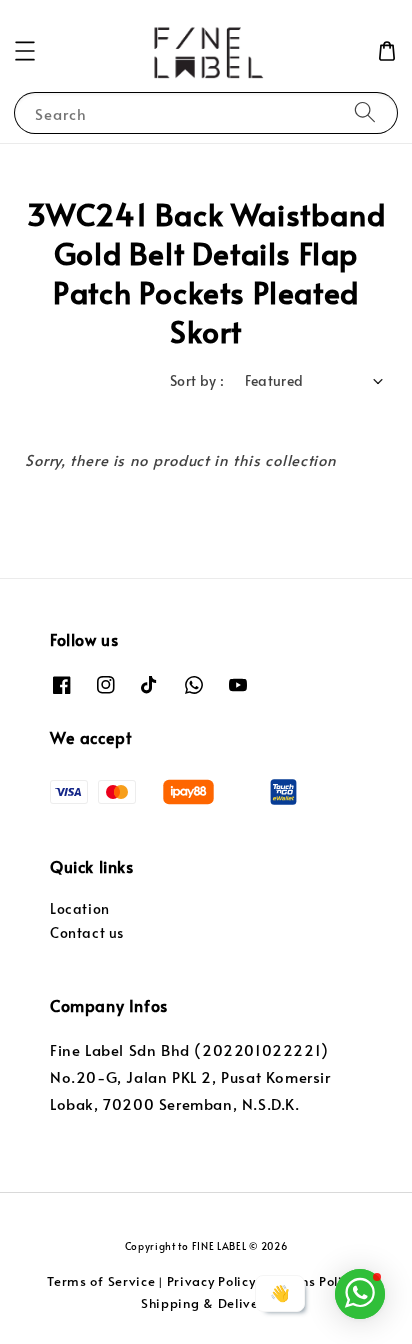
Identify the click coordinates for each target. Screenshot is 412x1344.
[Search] (365, 112)
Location (80, 908)
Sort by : (197, 380)
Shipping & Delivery (206, 1303)
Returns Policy (312, 1281)
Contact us (87, 932)
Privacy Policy (211, 1281)
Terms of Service (101, 1281)
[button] (25, 51)
